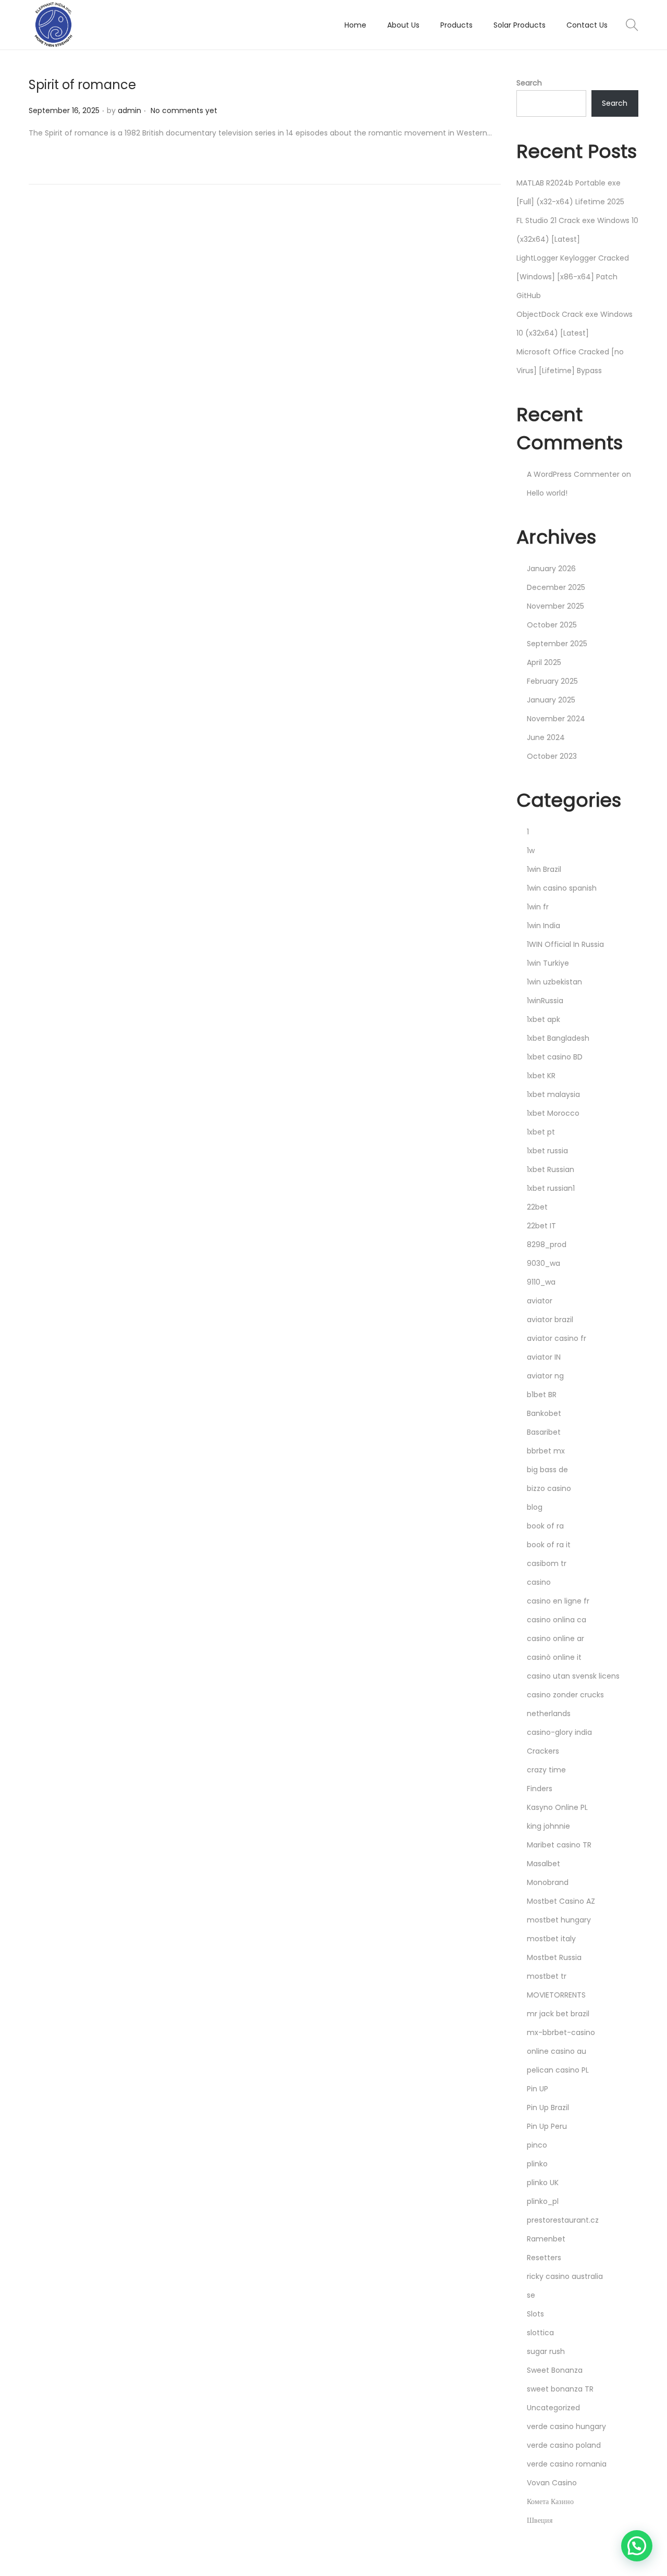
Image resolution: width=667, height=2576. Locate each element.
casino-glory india (559, 1732)
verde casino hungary (566, 2426)
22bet (537, 1207)
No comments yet (184, 110)
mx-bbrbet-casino (561, 2032)
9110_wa (541, 1282)
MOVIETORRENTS (556, 1995)
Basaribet (544, 1432)
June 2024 (546, 737)
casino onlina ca (557, 1620)
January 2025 (551, 700)
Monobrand (548, 1882)
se (531, 2295)
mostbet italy (551, 1939)
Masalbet (544, 1864)
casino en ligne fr (558, 1601)
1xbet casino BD (555, 1057)
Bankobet (544, 1413)
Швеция (540, 2520)
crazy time (546, 1770)
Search (529, 83)
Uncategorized (553, 2408)
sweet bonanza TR (560, 2389)
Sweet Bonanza (555, 2370)
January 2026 (551, 569)
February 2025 (552, 681)
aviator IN (544, 1357)
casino (539, 1582)
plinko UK (543, 2183)
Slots (535, 2314)
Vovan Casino (552, 2483)
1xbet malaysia (553, 1094)
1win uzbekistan (554, 982)
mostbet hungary (559, 1920)
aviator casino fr (557, 1338)
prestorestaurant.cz (563, 2220)
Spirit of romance (82, 85)
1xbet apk (544, 1019)
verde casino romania (567, 2464)
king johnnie (548, 1826)
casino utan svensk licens (573, 1676)
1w (531, 851)
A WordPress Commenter (573, 474)
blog (535, 1507)
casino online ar (555, 1638)
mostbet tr (547, 1976)
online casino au (557, 2051)
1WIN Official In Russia (565, 944)
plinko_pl (543, 2201)
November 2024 (556, 719)
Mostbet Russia (554, 1957)
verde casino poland (564, 2445)
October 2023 (552, 756)
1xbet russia (547, 1151)
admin (129, 110)
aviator (540, 1301)
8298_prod (547, 1244)
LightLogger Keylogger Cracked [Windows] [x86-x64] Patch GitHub (573, 277)
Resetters (544, 2258)
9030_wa (544, 1263)
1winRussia (545, 1001)
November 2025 (555, 606)
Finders (540, 1789)
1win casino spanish (562, 888)
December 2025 (556, 587)
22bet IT (541, 1226)
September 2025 (557, 644)
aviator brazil (550, 1320)
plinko (537, 2164)
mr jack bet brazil (558, 2014)
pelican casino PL (558, 2070)
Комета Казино (550, 2501)
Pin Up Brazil (548, 2107)
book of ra (545, 1526)
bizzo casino (549, 1488)
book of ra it (549, 1545)
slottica (540, 2333)
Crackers (543, 1751)
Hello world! (547, 493)
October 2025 (552, 625)
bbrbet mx (546, 1451)
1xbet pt (541, 1132)
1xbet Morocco (553, 1113)
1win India (544, 926)
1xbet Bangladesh (558, 1038)
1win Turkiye (548, 963)
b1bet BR (542, 1395)
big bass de (547, 1470)
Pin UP (538, 2089)
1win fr (538, 907)
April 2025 (544, 662)
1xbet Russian (551, 1169)
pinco (537, 2145)
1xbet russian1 (551, 1188)
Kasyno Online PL (557, 1807)
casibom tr (547, 1563)
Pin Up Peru (547, 2126)
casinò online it (554, 1657)
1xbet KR (541, 1076)
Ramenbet (546, 2239)
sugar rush (546, 2351)
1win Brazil (544, 869)
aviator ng (545, 1376)
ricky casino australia (565, 2276)
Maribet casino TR (559, 1845)
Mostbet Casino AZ (561, 1901)
